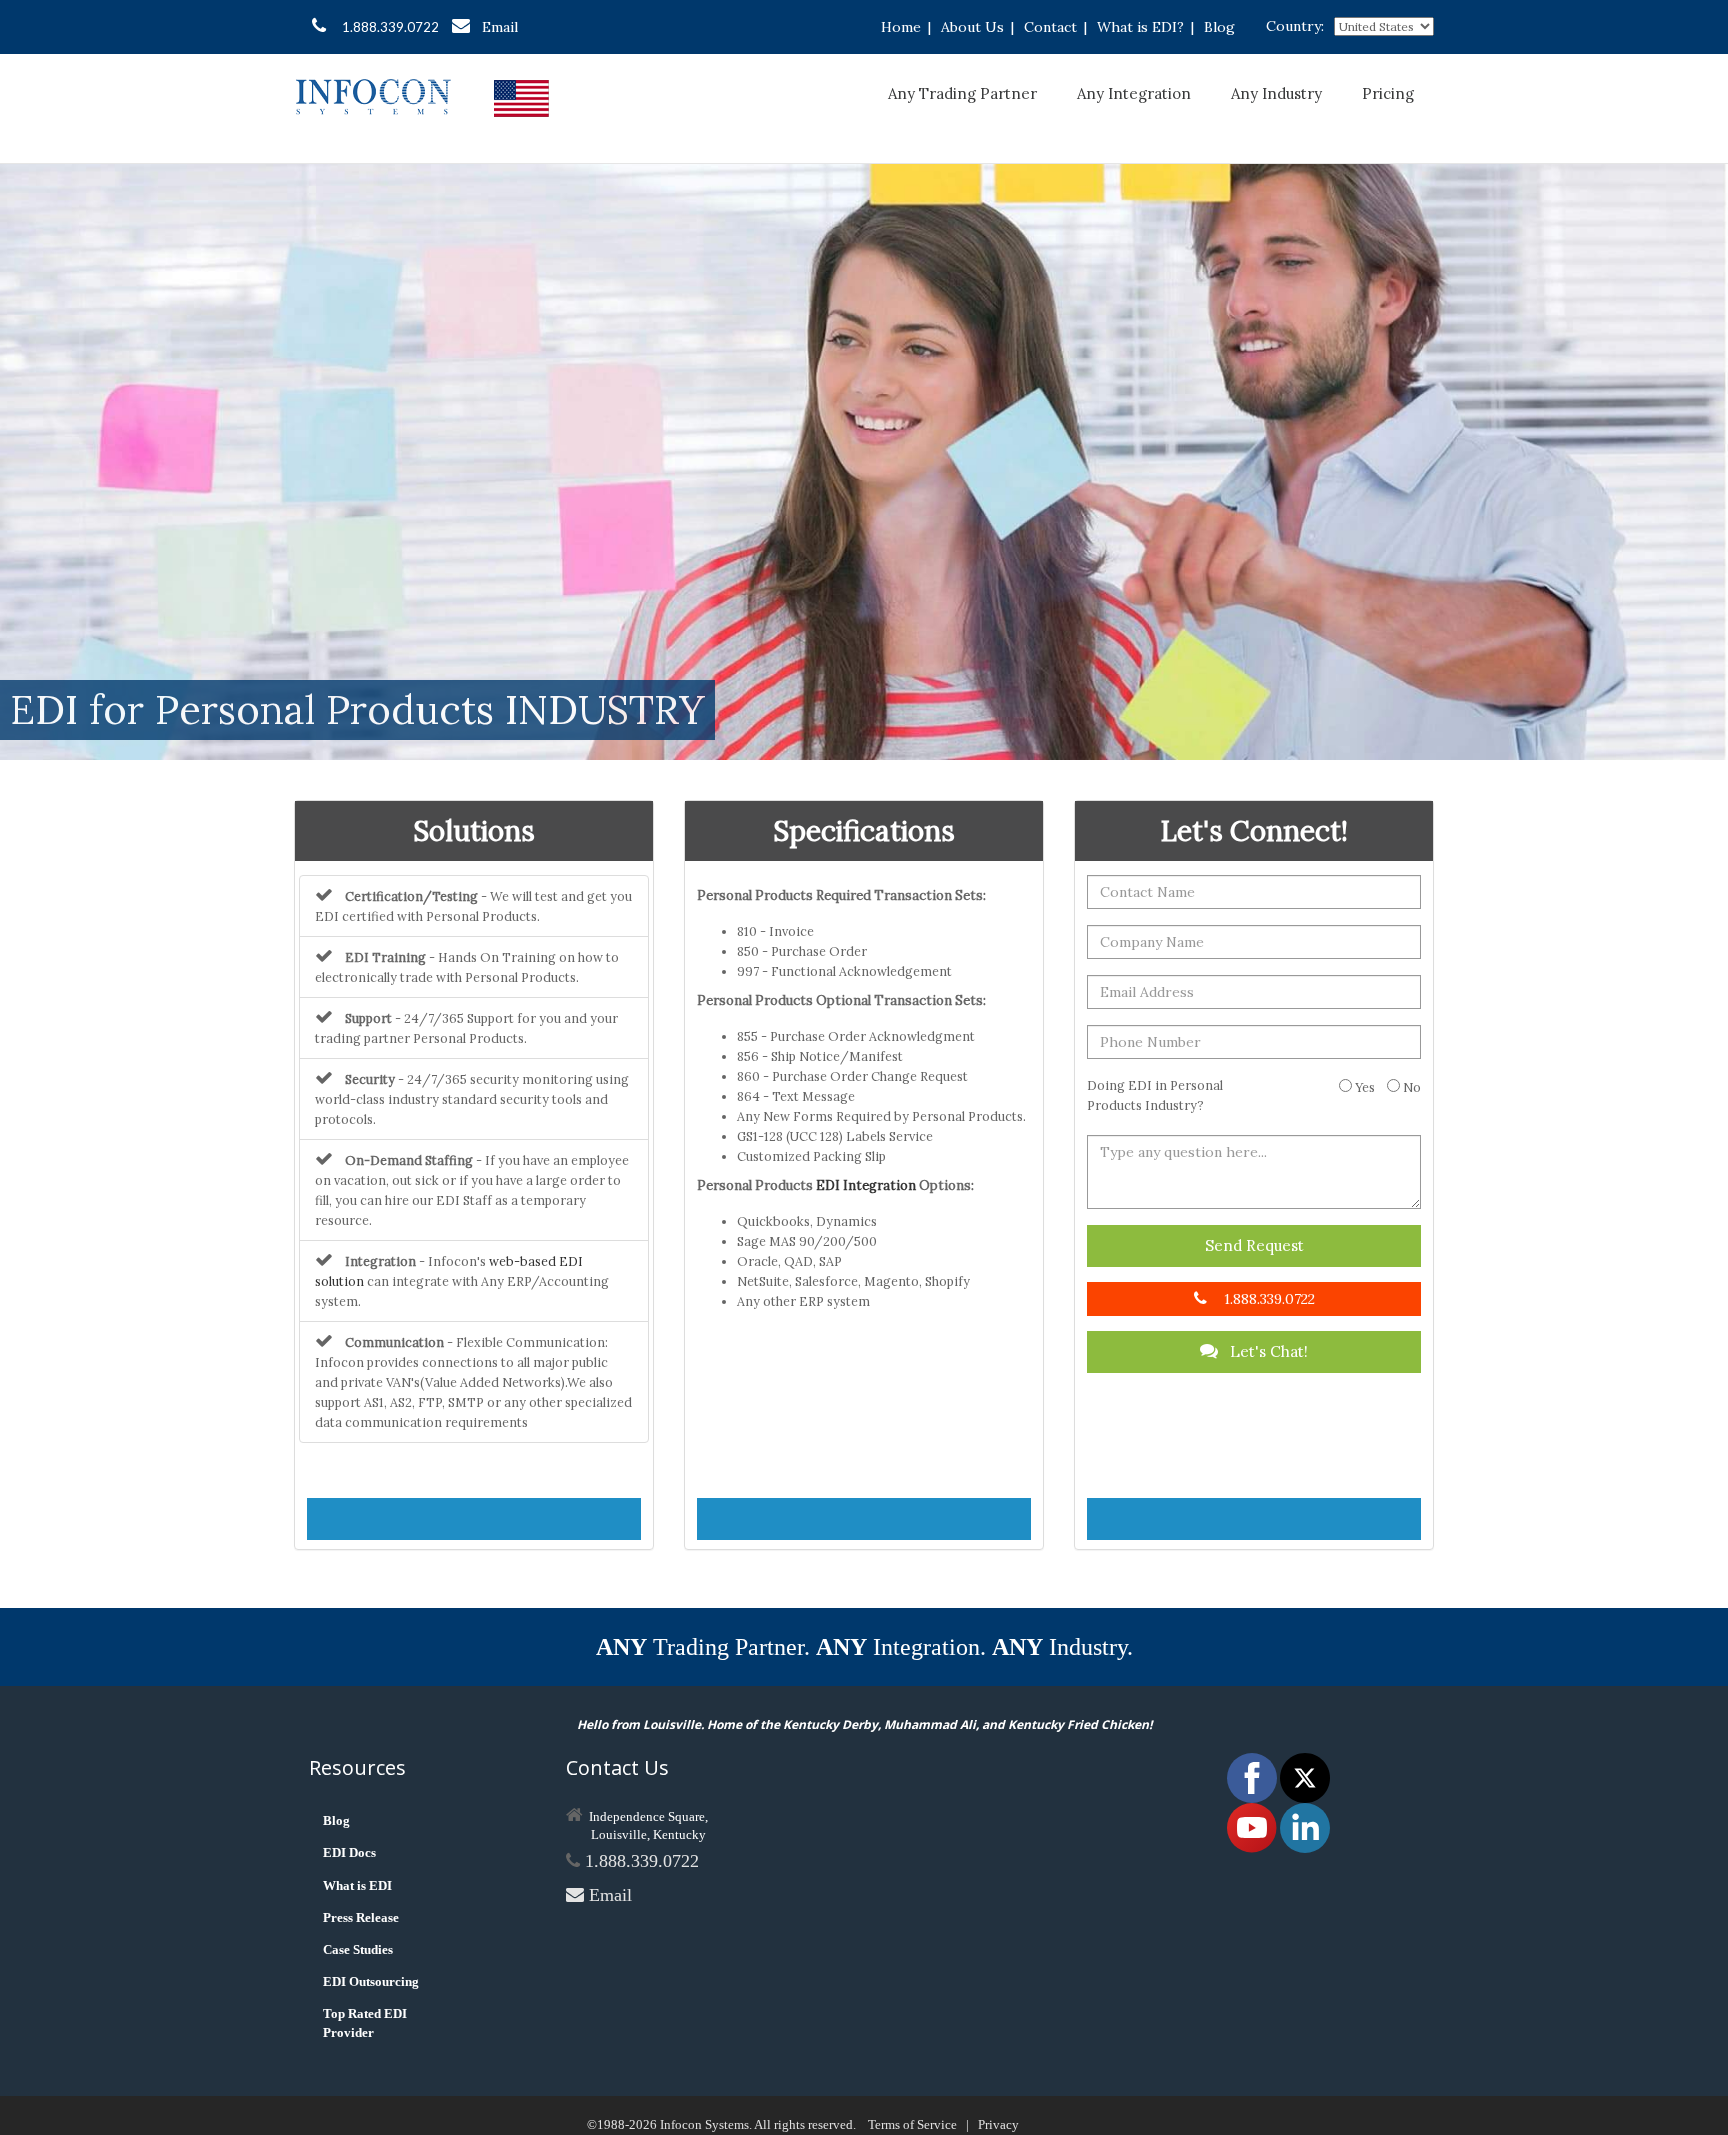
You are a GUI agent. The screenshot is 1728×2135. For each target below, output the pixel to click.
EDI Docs (349, 1852)
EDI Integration (866, 1185)
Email (500, 27)
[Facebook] (1253, 1776)
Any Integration (1134, 93)
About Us (972, 27)
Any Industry (1276, 93)
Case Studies (358, 1949)
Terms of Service (912, 2124)
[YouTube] (1253, 1826)
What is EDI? (1140, 27)
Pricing (1388, 93)
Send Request (1254, 1245)
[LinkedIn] (1305, 1826)
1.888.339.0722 (390, 27)
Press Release (361, 1917)
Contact (1050, 27)
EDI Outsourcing (371, 1981)
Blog (1219, 27)
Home (901, 27)
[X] (1305, 1776)
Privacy (998, 2124)
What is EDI (357, 1885)
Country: (1295, 26)
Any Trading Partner (962, 93)
